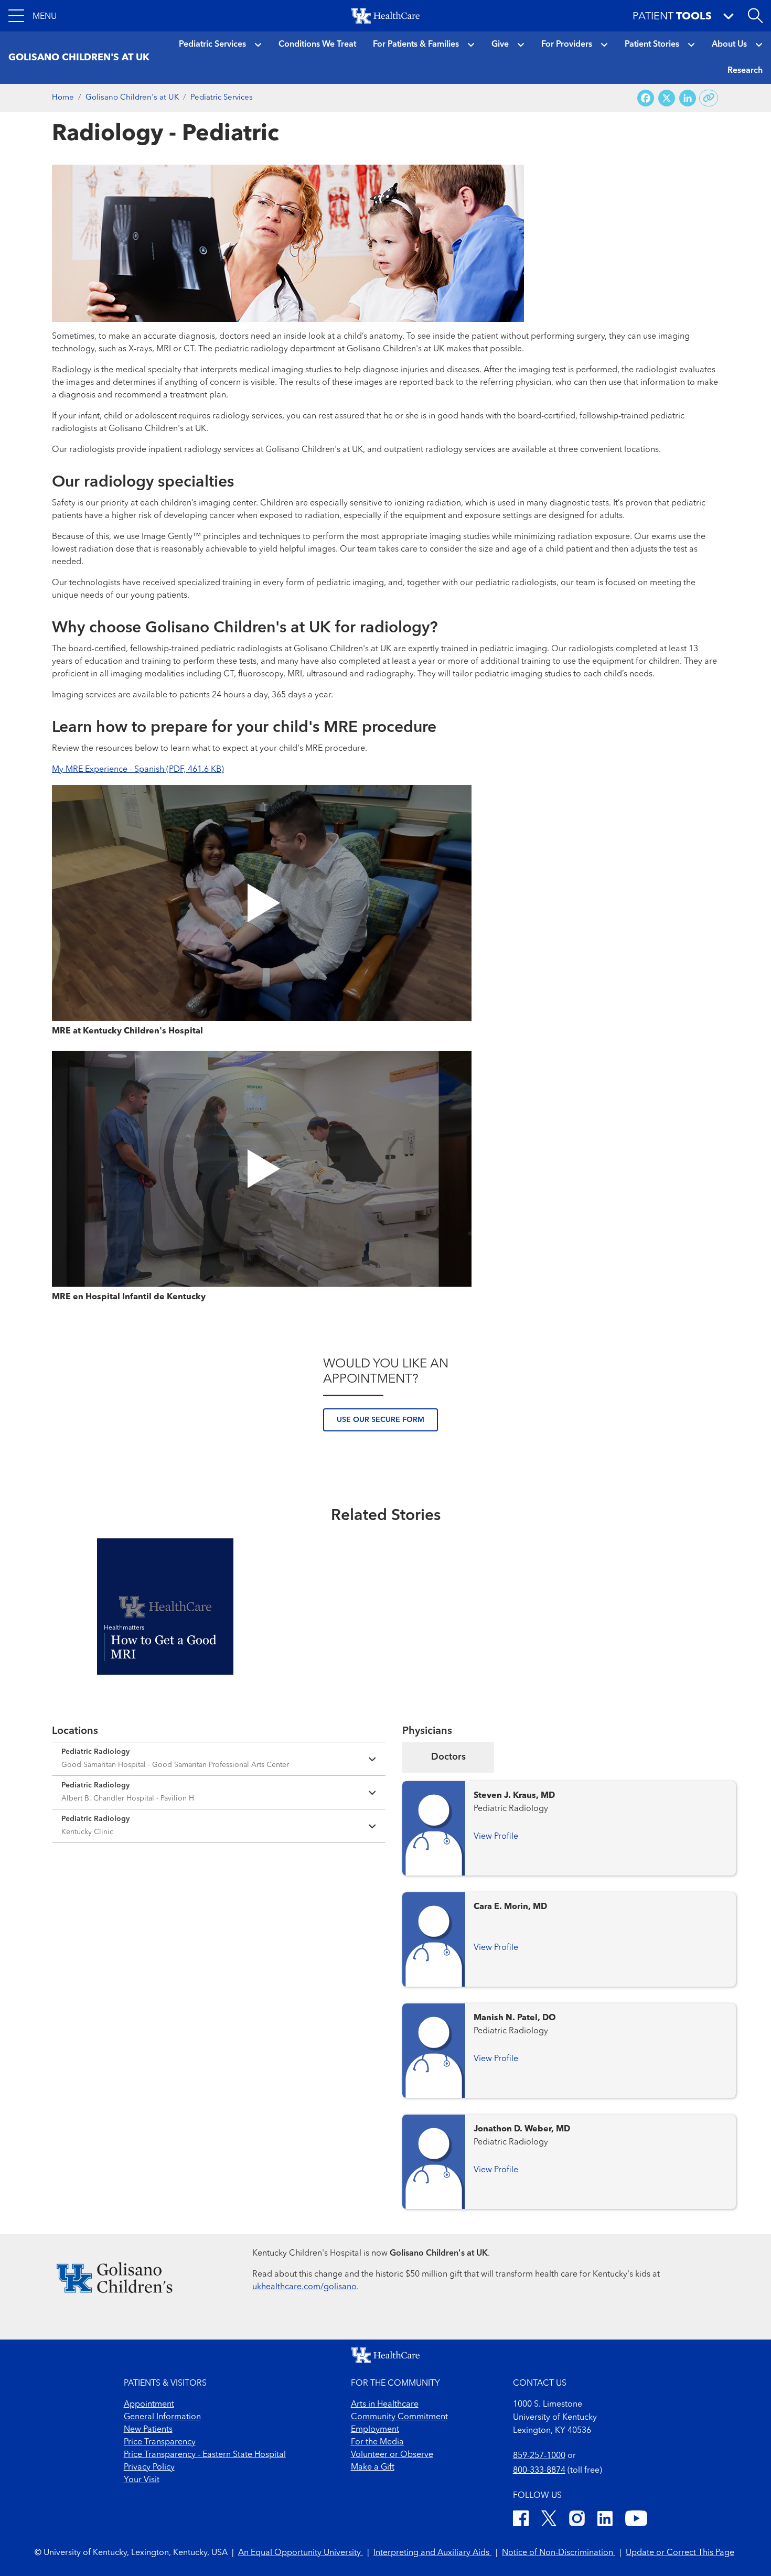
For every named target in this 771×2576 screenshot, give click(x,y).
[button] (33, 16)
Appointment (149, 2405)
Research (745, 71)
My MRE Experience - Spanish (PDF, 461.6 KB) (138, 770)
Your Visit (142, 2480)
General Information (162, 2417)
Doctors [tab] (448, 1757)
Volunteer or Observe (392, 2455)
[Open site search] (755, 16)
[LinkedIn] (605, 2520)
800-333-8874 (539, 2471)
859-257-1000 (539, 2456)
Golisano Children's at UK (132, 98)
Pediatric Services (212, 45)
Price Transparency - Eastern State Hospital (205, 2455)
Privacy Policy (149, 2467)
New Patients (148, 2430)
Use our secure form (381, 1420)
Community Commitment (399, 2417)
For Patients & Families (416, 45)
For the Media (377, 2442)
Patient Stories (652, 45)
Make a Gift (373, 2467)
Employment (375, 2430)
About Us (729, 45)
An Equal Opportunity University (301, 2553)
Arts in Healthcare (385, 2405)
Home (63, 98)
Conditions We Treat (317, 45)
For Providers (567, 45)
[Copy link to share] (709, 98)
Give (500, 45)
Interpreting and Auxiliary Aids (432, 2553)
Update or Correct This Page (680, 2553)
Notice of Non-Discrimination (559, 2553)
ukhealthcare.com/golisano (304, 2287)
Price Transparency (160, 2442)
